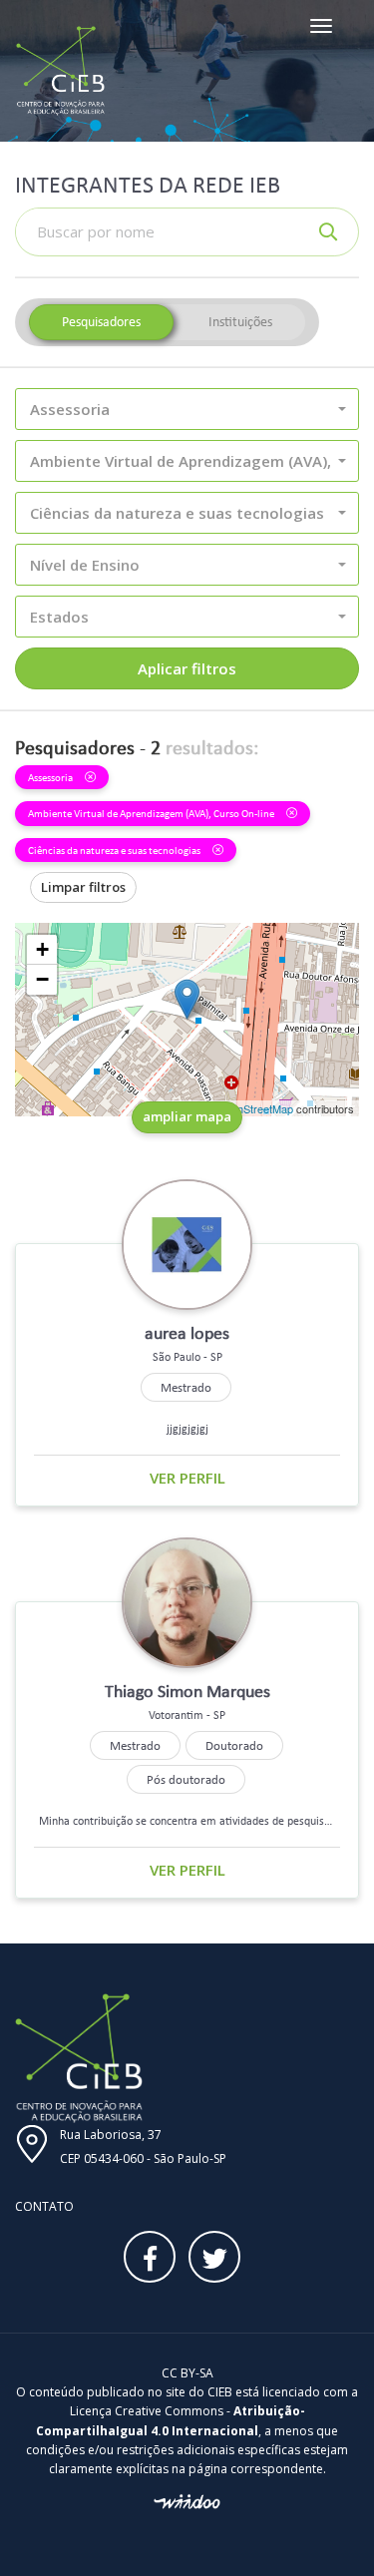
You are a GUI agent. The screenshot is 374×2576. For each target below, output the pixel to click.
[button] (187, 409)
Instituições (240, 322)
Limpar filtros (83, 887)
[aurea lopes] (187, 999)
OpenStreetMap (255, 1108)
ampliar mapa (187, 1116)
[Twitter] (214, 2257)
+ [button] (42, 949)
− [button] (42, 979)
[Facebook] (150, 2257)
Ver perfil (187, 1478)
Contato (44, 2206)
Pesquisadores (101, 322)
